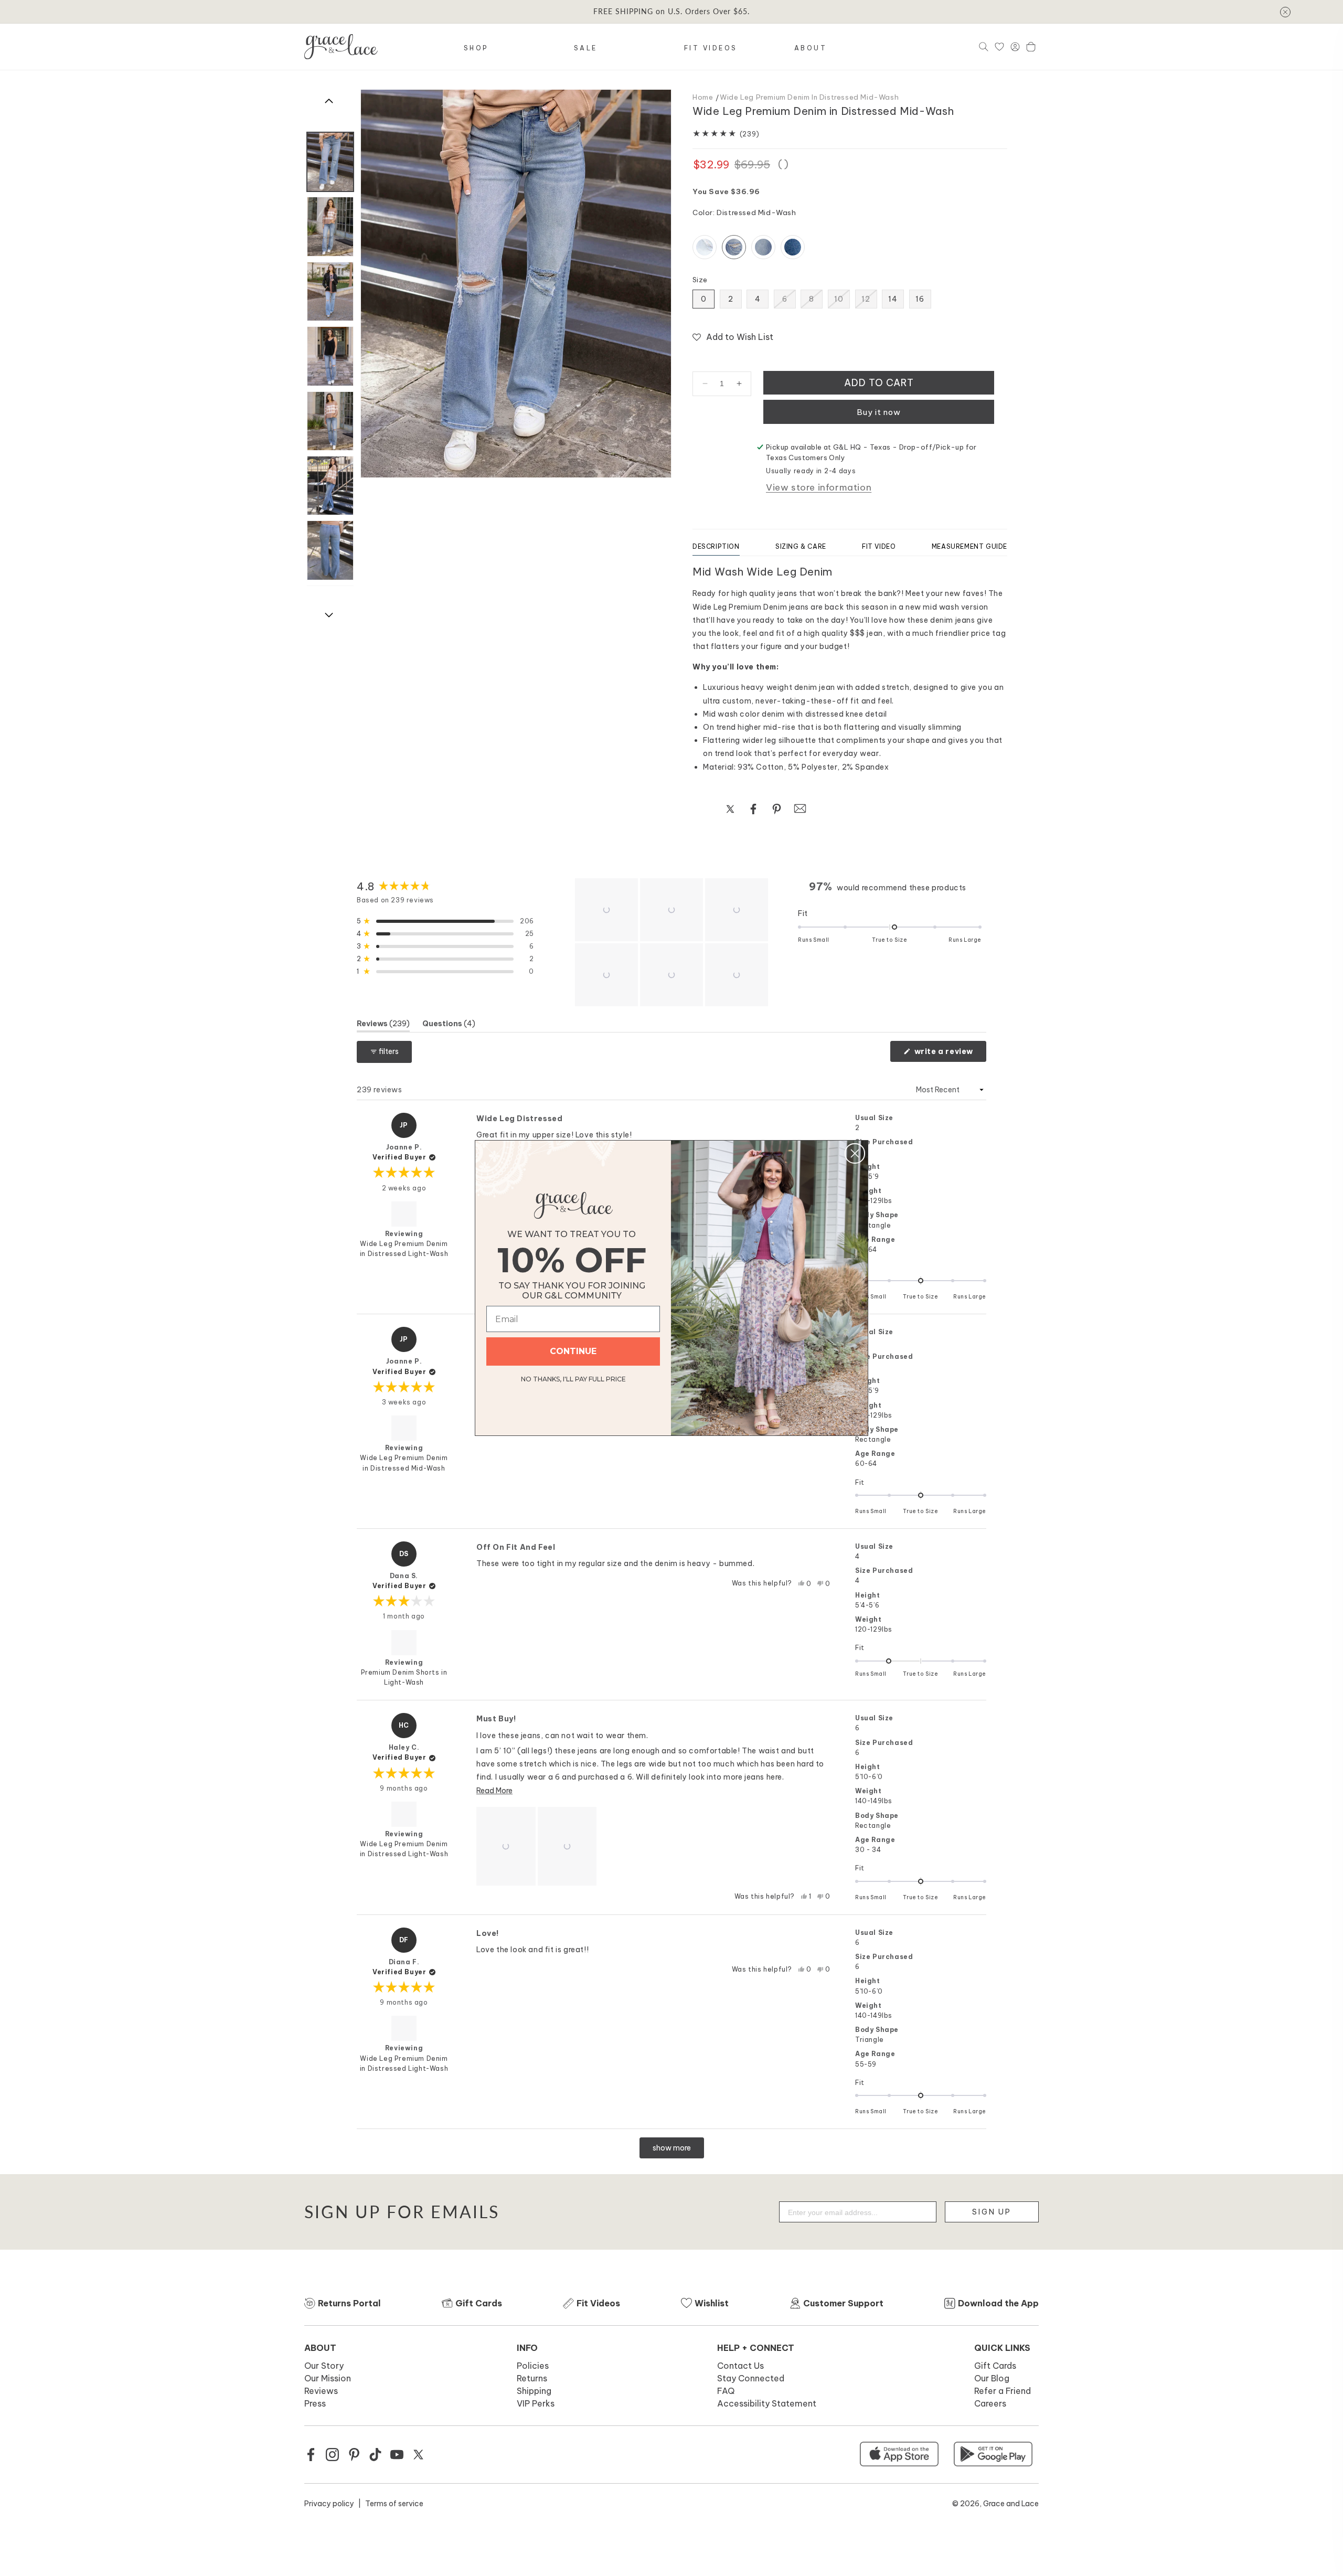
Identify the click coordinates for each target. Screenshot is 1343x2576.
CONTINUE (573, 1351)
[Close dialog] (855, 1153)
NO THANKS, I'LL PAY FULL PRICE (573, 1377)
